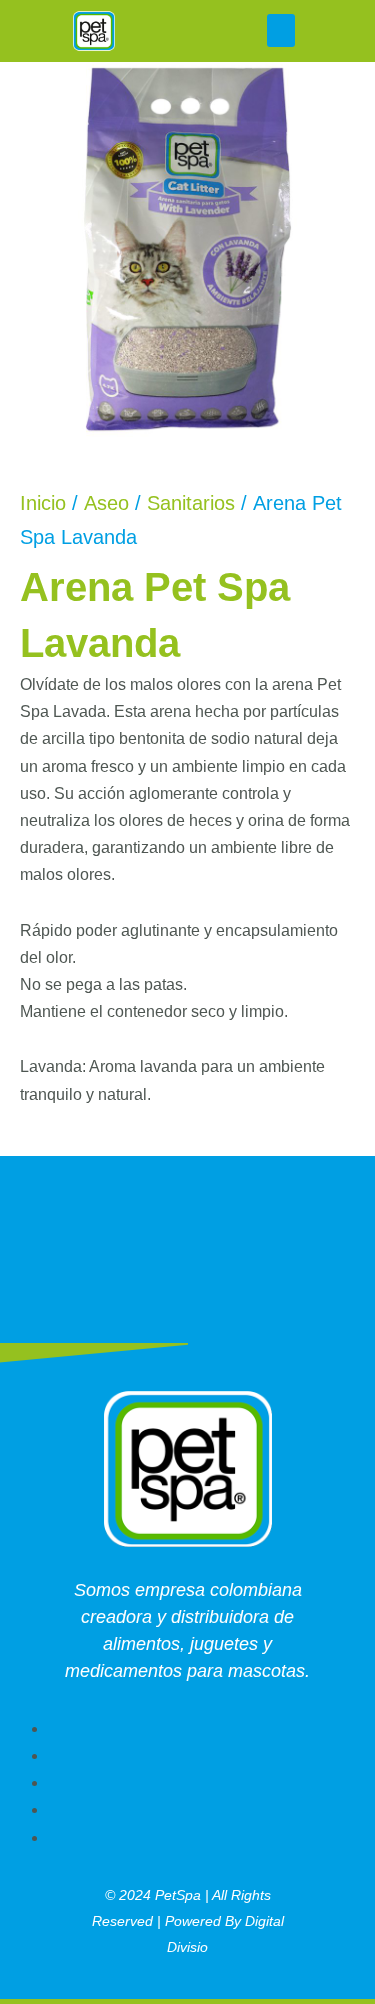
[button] (281, 30)
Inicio (43, 503)
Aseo (106, 503)
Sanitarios (191, 503)
